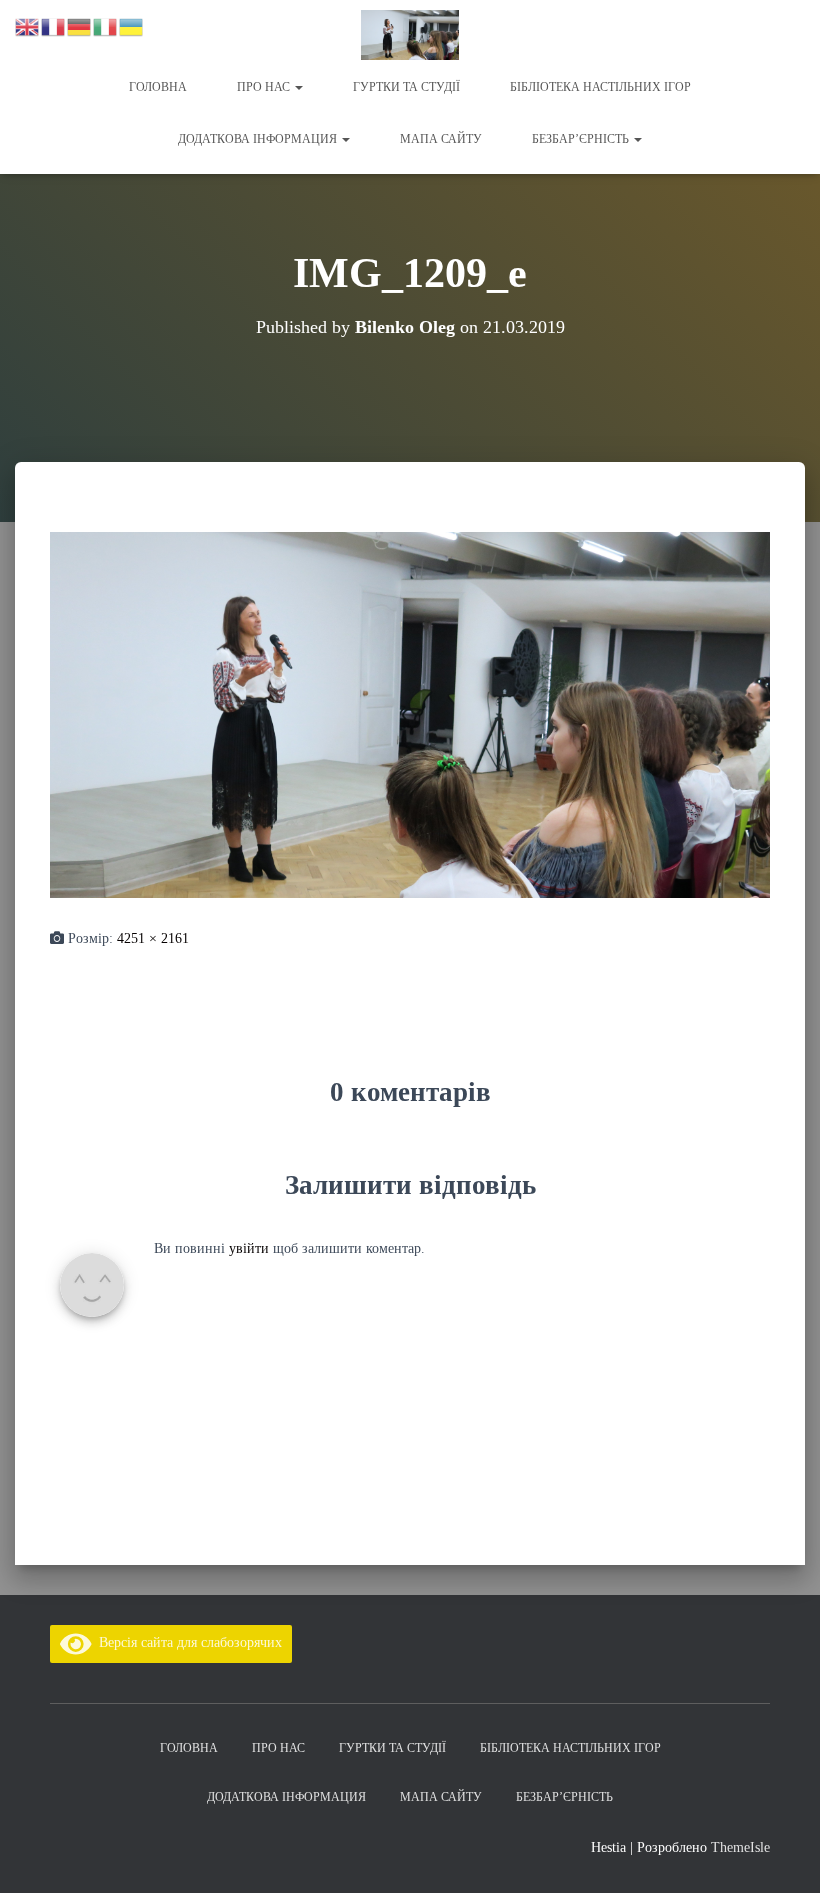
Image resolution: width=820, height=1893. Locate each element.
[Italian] (106, 25)
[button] (298, 87)
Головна (158, 87)
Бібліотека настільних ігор (600, 87)
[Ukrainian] (132, 25)
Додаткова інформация (259, 139)
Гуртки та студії (406, 87)
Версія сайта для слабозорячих (187, 1642)
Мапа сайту (441, 139)
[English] (28, 25)
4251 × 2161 (153, 938)
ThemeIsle (740, 1847)
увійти (249, 1248)
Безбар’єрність (582, 139)
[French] (54, 25)
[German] (80, 25)
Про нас (265, 87)
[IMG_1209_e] (410, 713)
